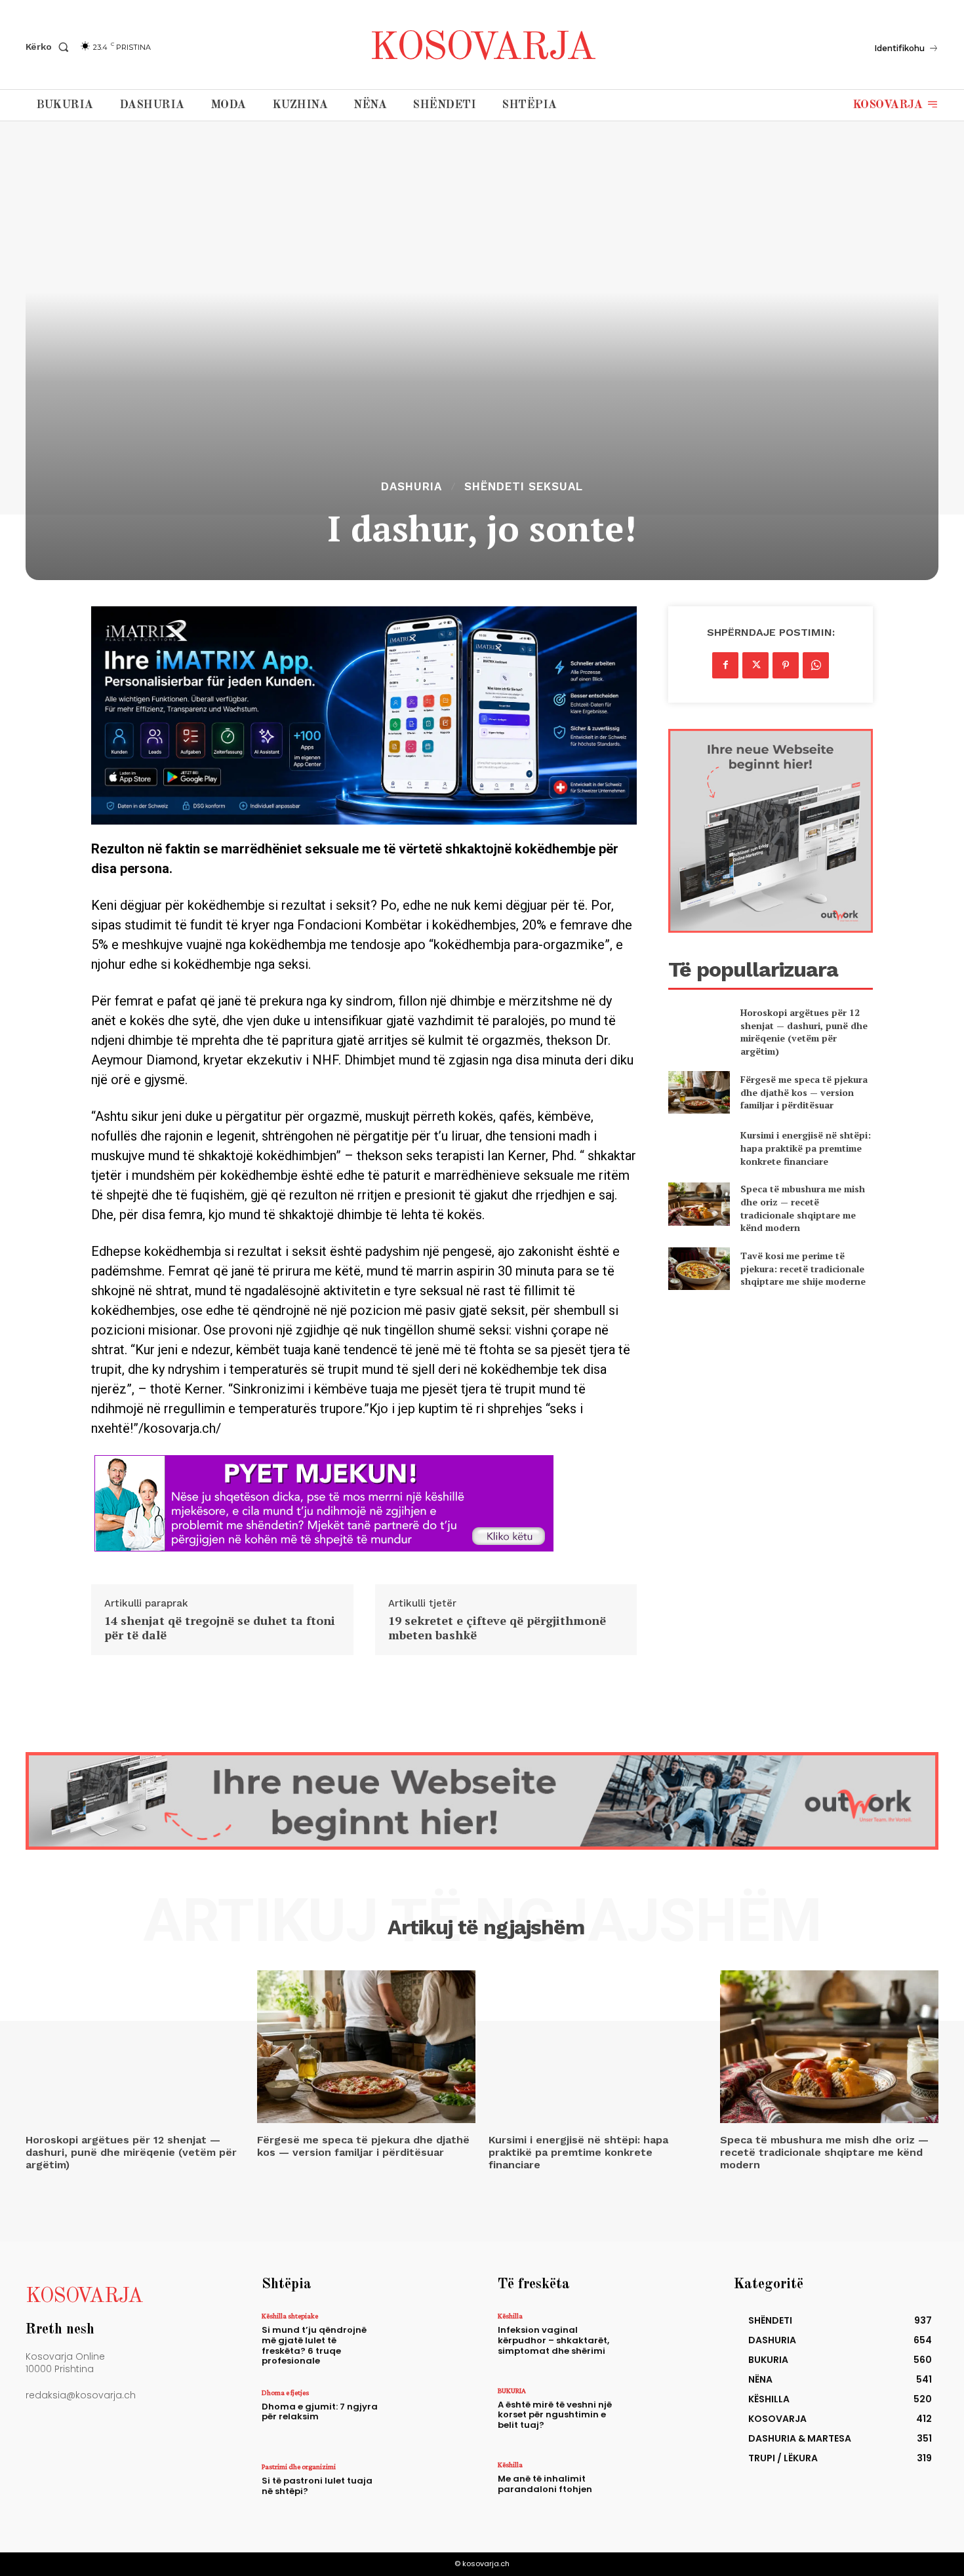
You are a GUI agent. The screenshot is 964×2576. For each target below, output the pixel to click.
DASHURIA (412, 487)
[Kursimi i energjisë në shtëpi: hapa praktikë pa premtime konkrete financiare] (699, 1148)
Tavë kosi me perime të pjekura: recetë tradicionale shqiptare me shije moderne (803, 1268)
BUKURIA (512, 2391)
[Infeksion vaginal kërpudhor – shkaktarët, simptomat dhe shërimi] (661, 2340)
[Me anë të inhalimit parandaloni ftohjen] (661, 2489)
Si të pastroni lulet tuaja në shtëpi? (317, 2486)
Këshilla (510, 2316)
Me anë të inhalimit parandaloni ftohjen (545, 2484)
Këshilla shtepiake (290, 2316)
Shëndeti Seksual (524, 487)
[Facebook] (725, 665)
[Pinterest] (786, 665)
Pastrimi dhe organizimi (299, 2467)
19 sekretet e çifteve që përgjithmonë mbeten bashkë (497, 1628)
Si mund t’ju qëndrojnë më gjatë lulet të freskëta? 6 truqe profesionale (314, 2345)
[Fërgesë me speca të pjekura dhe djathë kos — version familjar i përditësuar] (699, 1092)
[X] (755, 665)
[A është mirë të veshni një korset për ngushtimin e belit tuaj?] (661, 2415)
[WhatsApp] (816, 665)
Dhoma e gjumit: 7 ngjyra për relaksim (320, 2412)
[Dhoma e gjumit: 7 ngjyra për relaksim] (425, 2417)
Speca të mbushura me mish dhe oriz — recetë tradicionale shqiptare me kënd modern (803, 1208)
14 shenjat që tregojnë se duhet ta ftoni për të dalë (220, 1628)
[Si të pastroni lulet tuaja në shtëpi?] (425, 2491)
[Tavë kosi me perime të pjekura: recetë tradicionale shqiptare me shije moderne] (699, 1269)
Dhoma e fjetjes (285, 2392)
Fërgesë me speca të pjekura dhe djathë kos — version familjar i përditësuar (804, 1092)
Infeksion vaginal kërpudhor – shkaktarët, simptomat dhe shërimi (553, 2340)
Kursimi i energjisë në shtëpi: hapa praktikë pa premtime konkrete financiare (806, 1148)
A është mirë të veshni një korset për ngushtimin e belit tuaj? (555, 2415)
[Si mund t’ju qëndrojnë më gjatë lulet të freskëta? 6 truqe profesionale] (425, 2340)
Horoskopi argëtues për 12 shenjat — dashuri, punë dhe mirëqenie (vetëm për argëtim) (804, 1032)
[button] (50, 47)
